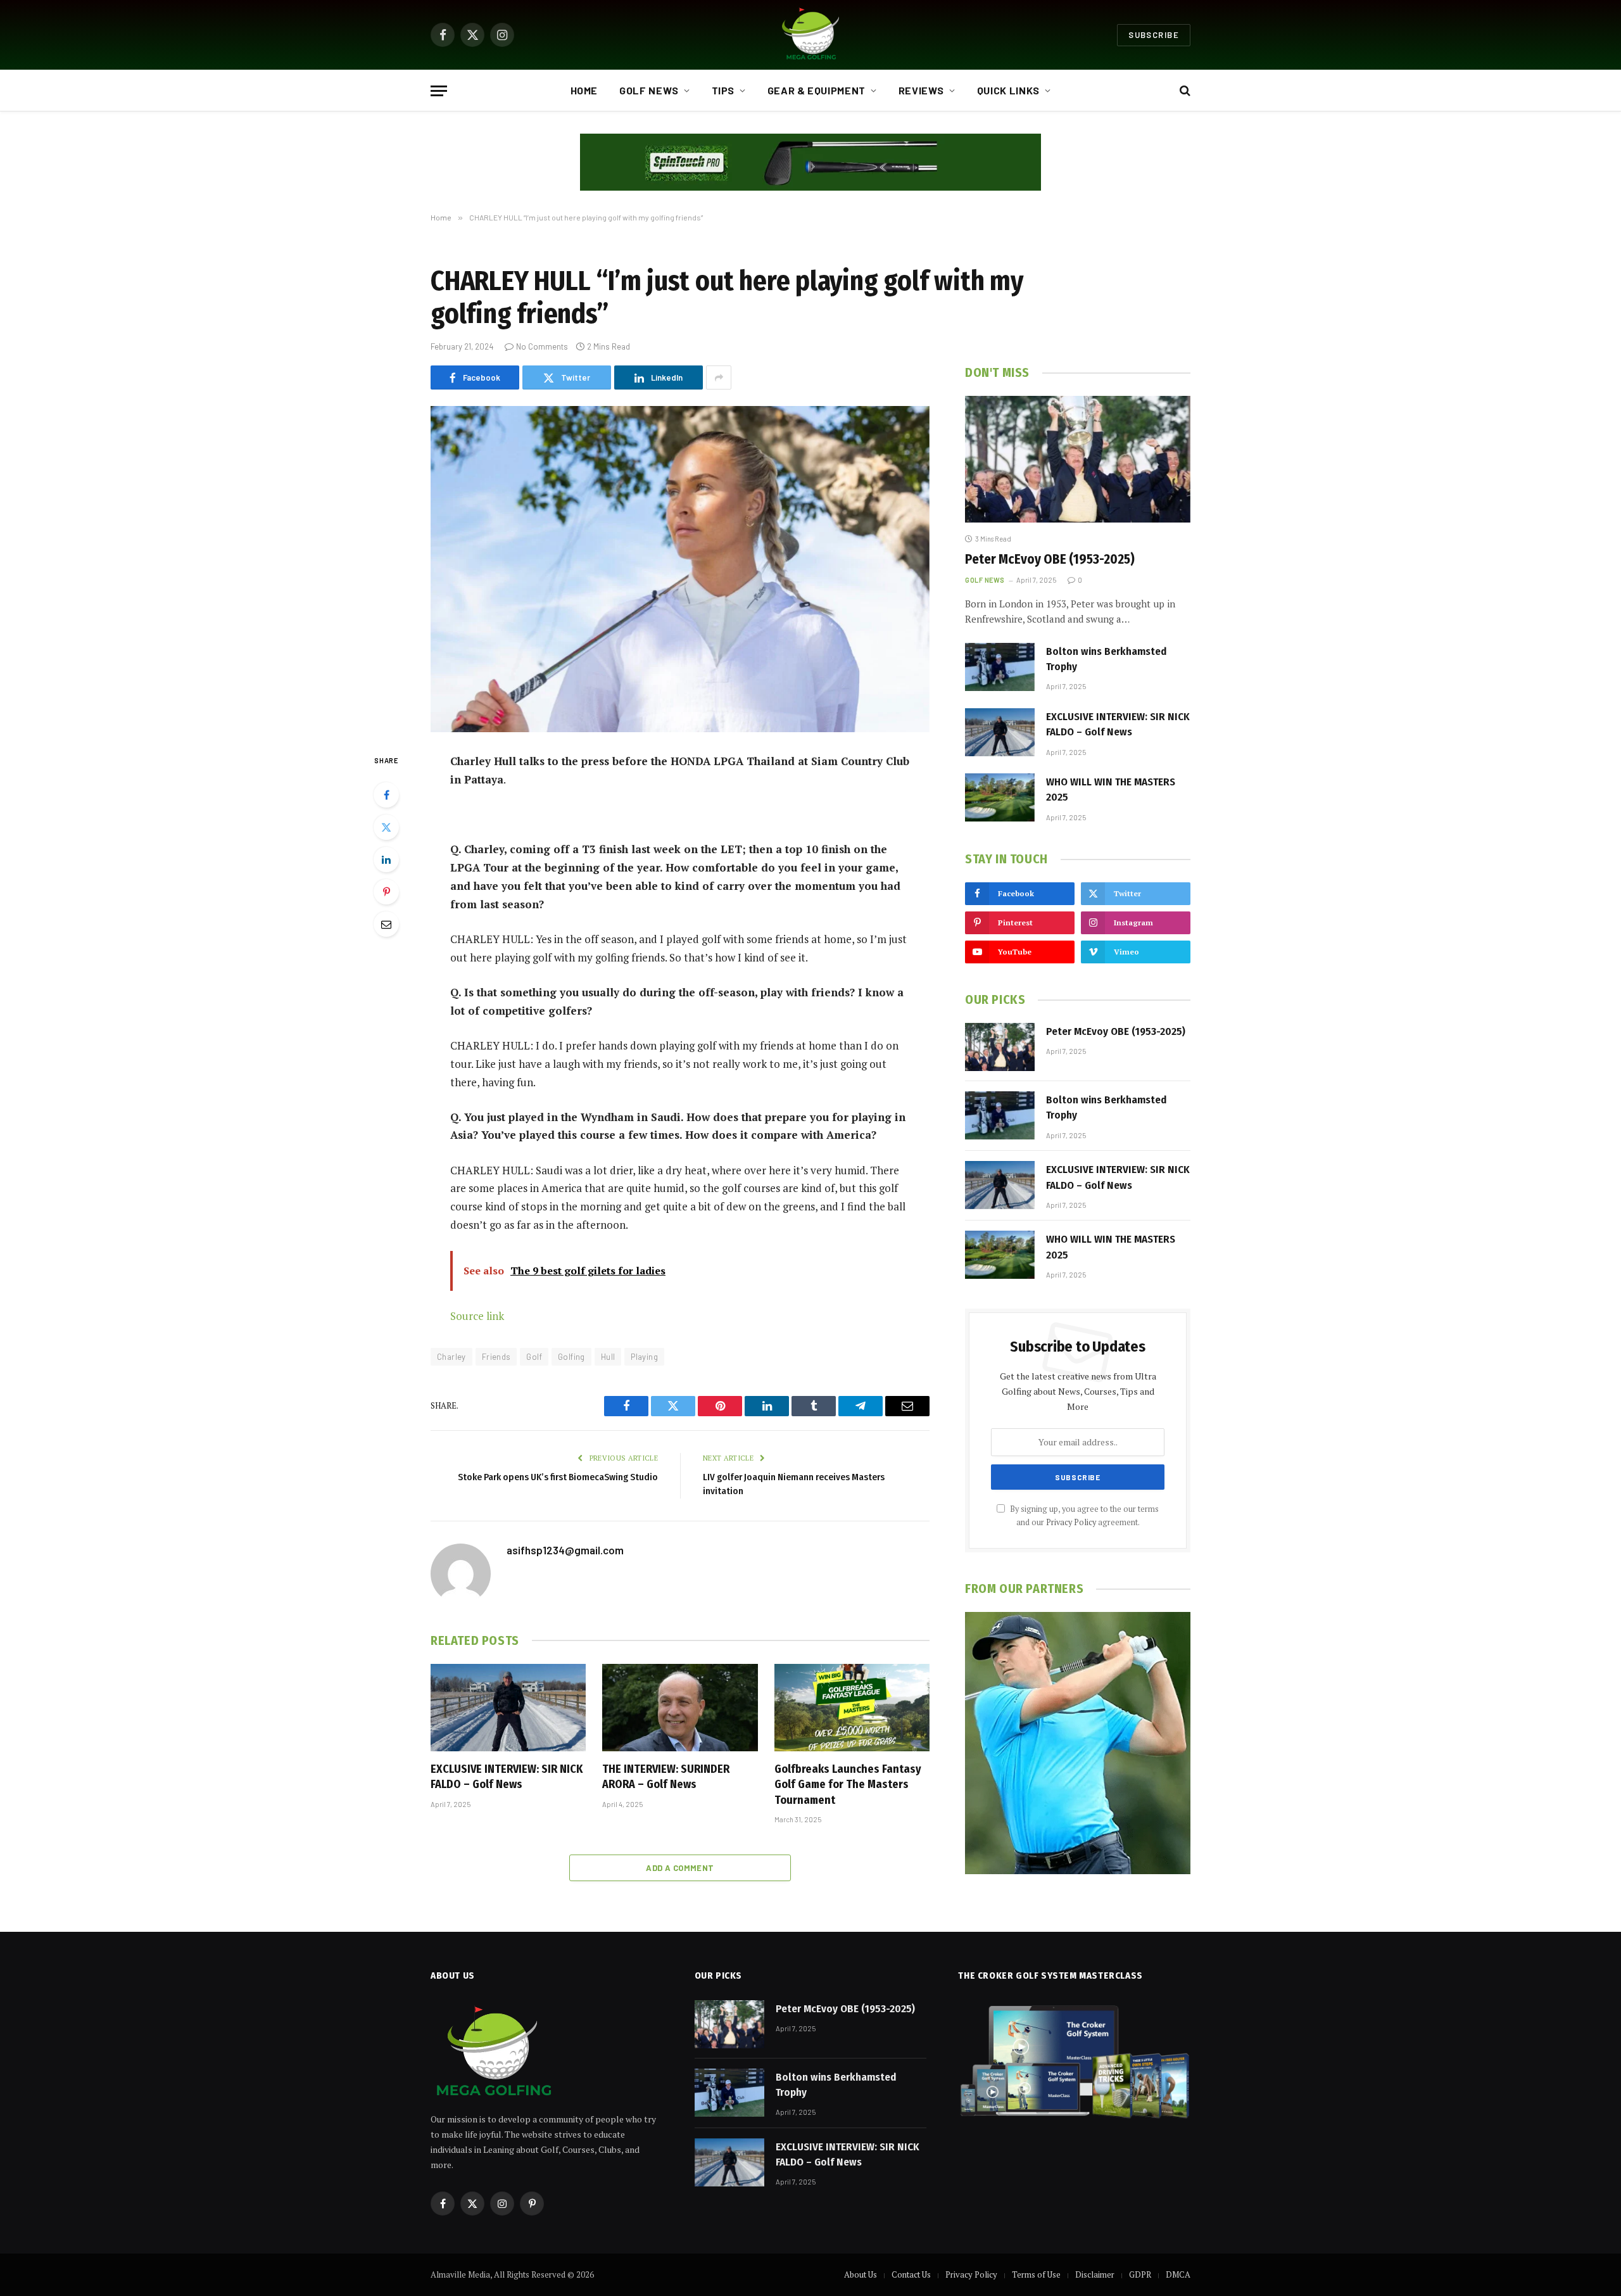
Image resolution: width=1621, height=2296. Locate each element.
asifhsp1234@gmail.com (565, 1550)
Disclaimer (1095, 2274)
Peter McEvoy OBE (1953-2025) (1050, 559)
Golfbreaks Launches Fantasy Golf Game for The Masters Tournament (848, 1785)
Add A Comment (680, 1868)
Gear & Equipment (817, 90)
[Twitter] (386, 827)
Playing (644, 1357)
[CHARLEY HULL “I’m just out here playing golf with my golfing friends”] (680, 569)
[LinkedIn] (386, 859)
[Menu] (439, 91)
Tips (723, 90)
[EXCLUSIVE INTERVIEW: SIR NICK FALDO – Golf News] (508, 1708)
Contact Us (911, 2274)
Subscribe (1154, 35)
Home (584, 90)
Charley (451, 1357)
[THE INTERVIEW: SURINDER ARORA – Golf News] (680, 1708)
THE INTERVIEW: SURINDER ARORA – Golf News (666, 1777)
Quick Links (1008, 90)
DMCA (1178, 2274)
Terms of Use (1036, 2274)
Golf (534, 1357)
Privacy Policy (1071, 1522)
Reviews (921, 90)
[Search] (1184, 91)
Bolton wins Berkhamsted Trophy (1106, 659)
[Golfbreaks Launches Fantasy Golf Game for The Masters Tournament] (852, 1708)
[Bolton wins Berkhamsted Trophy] (1000, 667)
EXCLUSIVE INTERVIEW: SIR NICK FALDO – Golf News (507, 1777)
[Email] (386, 924)
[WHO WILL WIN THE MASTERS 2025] (1000, 797)
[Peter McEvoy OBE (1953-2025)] (1078, 459)
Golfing (571, 1357)
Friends (496, 1357)
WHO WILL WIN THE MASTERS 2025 (1111, 790)
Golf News (649, 90)
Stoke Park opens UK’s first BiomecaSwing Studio (558, 1477)
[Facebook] (386, 795)
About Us (861, 2274)
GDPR (1140, 2274)
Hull (608, 1357)
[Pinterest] (386, 892)
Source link (477, 1316)
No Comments (542, 346)
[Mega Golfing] (810, 35)
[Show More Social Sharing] (719, 377)
